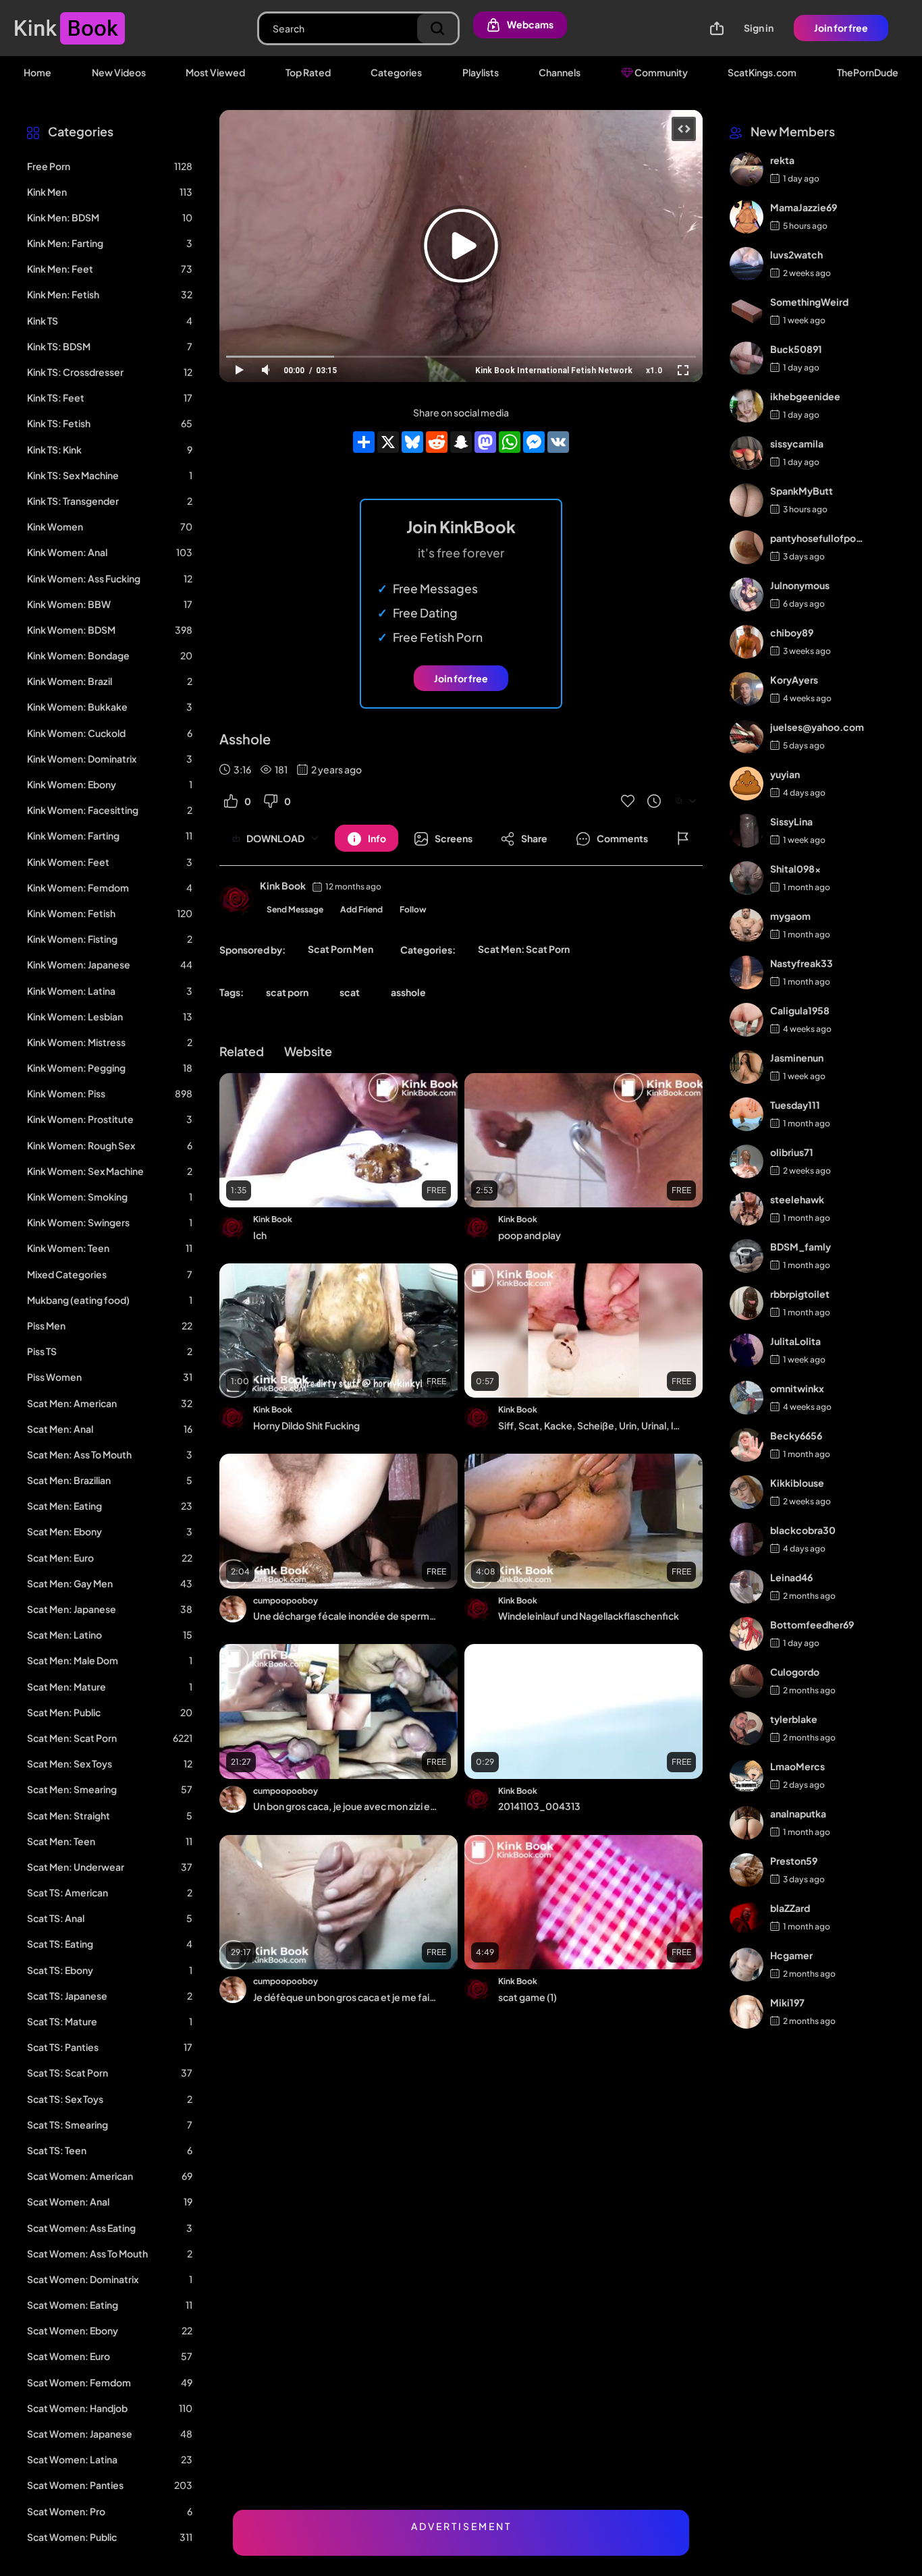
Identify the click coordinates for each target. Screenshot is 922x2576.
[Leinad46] (747, 1587)
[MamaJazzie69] (747, 217)
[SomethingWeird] (747, 311)
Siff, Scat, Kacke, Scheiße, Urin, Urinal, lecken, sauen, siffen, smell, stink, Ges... (590, 1425)
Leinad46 (791, 1577)
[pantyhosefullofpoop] (747, 547)
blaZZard (790, 1908)
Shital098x (795, 869)
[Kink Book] (236, 900)
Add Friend (361, 909)
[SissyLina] (747, 831)
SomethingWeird (809, 302)
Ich (260, 1235)
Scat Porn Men (341, 949)
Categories (396, 72)
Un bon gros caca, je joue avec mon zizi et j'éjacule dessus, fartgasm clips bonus (345, 1806)
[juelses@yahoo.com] (747, 736)
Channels (560, 72)
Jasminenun (797, 1058)
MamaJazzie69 (804, 207)
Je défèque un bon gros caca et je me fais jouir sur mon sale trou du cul (345, 1997)
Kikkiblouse (797, 1483)
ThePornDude (868, 72)
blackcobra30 (803, 1530)
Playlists (481, 72)
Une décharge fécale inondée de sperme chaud (345, 1616)
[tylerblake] (747, 1728)
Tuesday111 (795, 1105)
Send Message (295, 909)
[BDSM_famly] (747, 1256)
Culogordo (795, 1672)
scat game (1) (527, 1997)
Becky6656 (796, 1435)
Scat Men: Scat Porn (524, 949)
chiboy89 (792, 632)
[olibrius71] (747, 1161)
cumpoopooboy (286, 1600)
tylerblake (794, 1719)
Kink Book (283, 885)
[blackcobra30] (747, 1539)
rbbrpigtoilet (800, 1294)
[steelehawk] (747, 1209)
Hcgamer (791, 1955)
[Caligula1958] (747, 1020)
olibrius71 (792, 1152)
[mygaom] (747, 925)
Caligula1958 (800, 1010)
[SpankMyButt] (747, 500)
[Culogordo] (747, 1681)
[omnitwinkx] (747, 1398)
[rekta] (747, 169)
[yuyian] (747, 784)
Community (660, 72)
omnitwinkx (797, 1388)
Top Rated (308, 72)
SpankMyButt (802, 491)
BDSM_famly (801, 1246)
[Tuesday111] (747, 1114)
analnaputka (798, 1813)
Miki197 (787, 2002)
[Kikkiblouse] (747, 1492)
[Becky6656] (747, 1445)
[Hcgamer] (747, 1965)
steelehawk (797, 1199)
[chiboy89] (747, 642)
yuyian (785, 774)
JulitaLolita (795, 1341)
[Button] (683, 838)
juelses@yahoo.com (817, 727)
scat (350, 992)
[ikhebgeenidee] (747, 406)
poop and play (530, 1235)
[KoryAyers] (747, 689)
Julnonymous (800, 585)
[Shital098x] (747, 878)
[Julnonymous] (747, 595)
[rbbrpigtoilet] (747, 1303)
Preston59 (794, 1861)
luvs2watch (796, 254)
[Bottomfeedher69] (747, 1634)
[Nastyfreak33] (747, 972)
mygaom (790, 916)
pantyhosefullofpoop (817, 538)
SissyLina (791, 821)
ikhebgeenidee (805, 396)
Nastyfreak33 (802, 963)
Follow (413, 909)
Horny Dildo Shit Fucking (306, 1425)
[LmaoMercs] (747, 1776)
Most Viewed (215, 72)
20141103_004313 (539, 1806)
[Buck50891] (747, 358)
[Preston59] (747, 1870)
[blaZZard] (747, 1917)
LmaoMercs (797, 1766)
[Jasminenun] (747, 1067)
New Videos (119, 72)
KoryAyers (794, 680)
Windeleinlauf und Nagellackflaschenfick (589, 1616)
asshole (408, 992)
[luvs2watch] (747, 264)
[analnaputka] (747, 1823)
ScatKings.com (762, 72)
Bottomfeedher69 (812, 1624)
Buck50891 (796, 349)
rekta (782, 160)
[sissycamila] (747, 453)
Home (37, 72)
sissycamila (797, 443)
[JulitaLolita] (747, 1350)
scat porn (287, 992)
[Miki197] (747, 2012)
